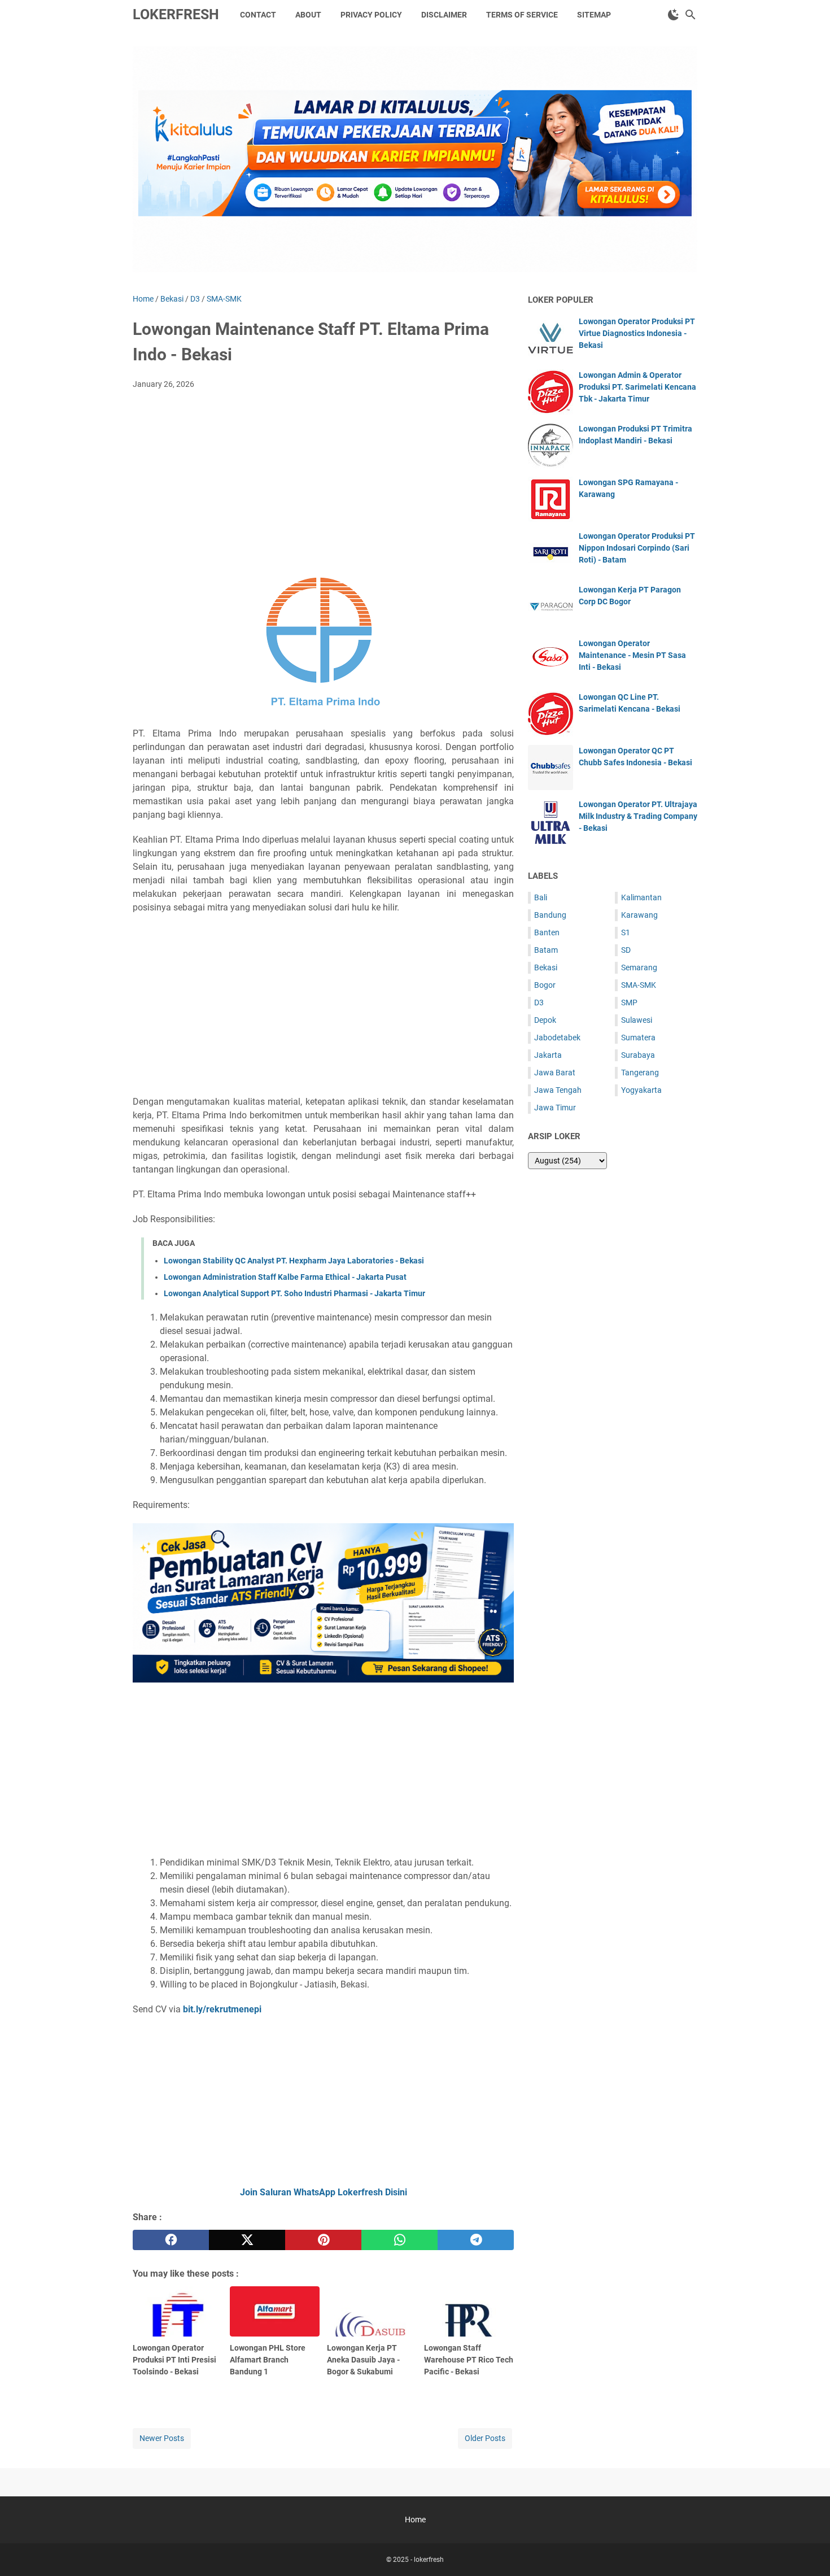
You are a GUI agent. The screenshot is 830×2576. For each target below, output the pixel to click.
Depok (545, 1020)
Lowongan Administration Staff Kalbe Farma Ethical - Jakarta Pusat (285, 1277)
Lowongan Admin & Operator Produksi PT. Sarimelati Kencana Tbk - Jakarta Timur (637, 387)
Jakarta (548, 1055)
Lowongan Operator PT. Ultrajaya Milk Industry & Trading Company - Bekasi (638, 816)
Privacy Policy (371, 15)
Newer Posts (162, 2438)
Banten (547, 932)
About (308, 15)
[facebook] (171, 2240)
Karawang (639, 915)
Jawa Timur (555, 1108)
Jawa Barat (555, 1073)
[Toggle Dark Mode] (674, 15)
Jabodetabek (557, 1038)
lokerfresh (176, 14)
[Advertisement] (323, 483)
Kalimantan (641, 897)
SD (626, 950)
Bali (541, 897)
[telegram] (476, 2240)
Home (415, 2520)
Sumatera (638, 1038)
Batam (546, 950)
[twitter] (247, 2240)
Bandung (550, 915)
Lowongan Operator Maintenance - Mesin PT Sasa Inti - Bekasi (632, 655)
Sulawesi (637, 1020)
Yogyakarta (641, 1090)
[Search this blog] (691, 15)
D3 (539, 1002)
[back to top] (807, 2551)
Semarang (639, 967)
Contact (258, 15)
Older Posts (485, 2438)
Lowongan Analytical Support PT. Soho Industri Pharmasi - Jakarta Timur (294, 1293)
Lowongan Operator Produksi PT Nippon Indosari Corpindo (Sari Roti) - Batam (637, 548)
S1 (626, 932)
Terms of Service (522, 15)
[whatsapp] (399, 2240)
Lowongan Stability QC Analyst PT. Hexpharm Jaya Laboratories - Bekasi (294, 1261)
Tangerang (640, 1073)
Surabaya (638, 1055)
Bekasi (546, 967)
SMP (629, 1002)
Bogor (545, 985)
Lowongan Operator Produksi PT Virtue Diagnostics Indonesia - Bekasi (637, 333)
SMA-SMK (639, 985)
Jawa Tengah (558, 1090)
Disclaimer (444, 15)
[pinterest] (323, 2240)
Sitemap (594, 15)
